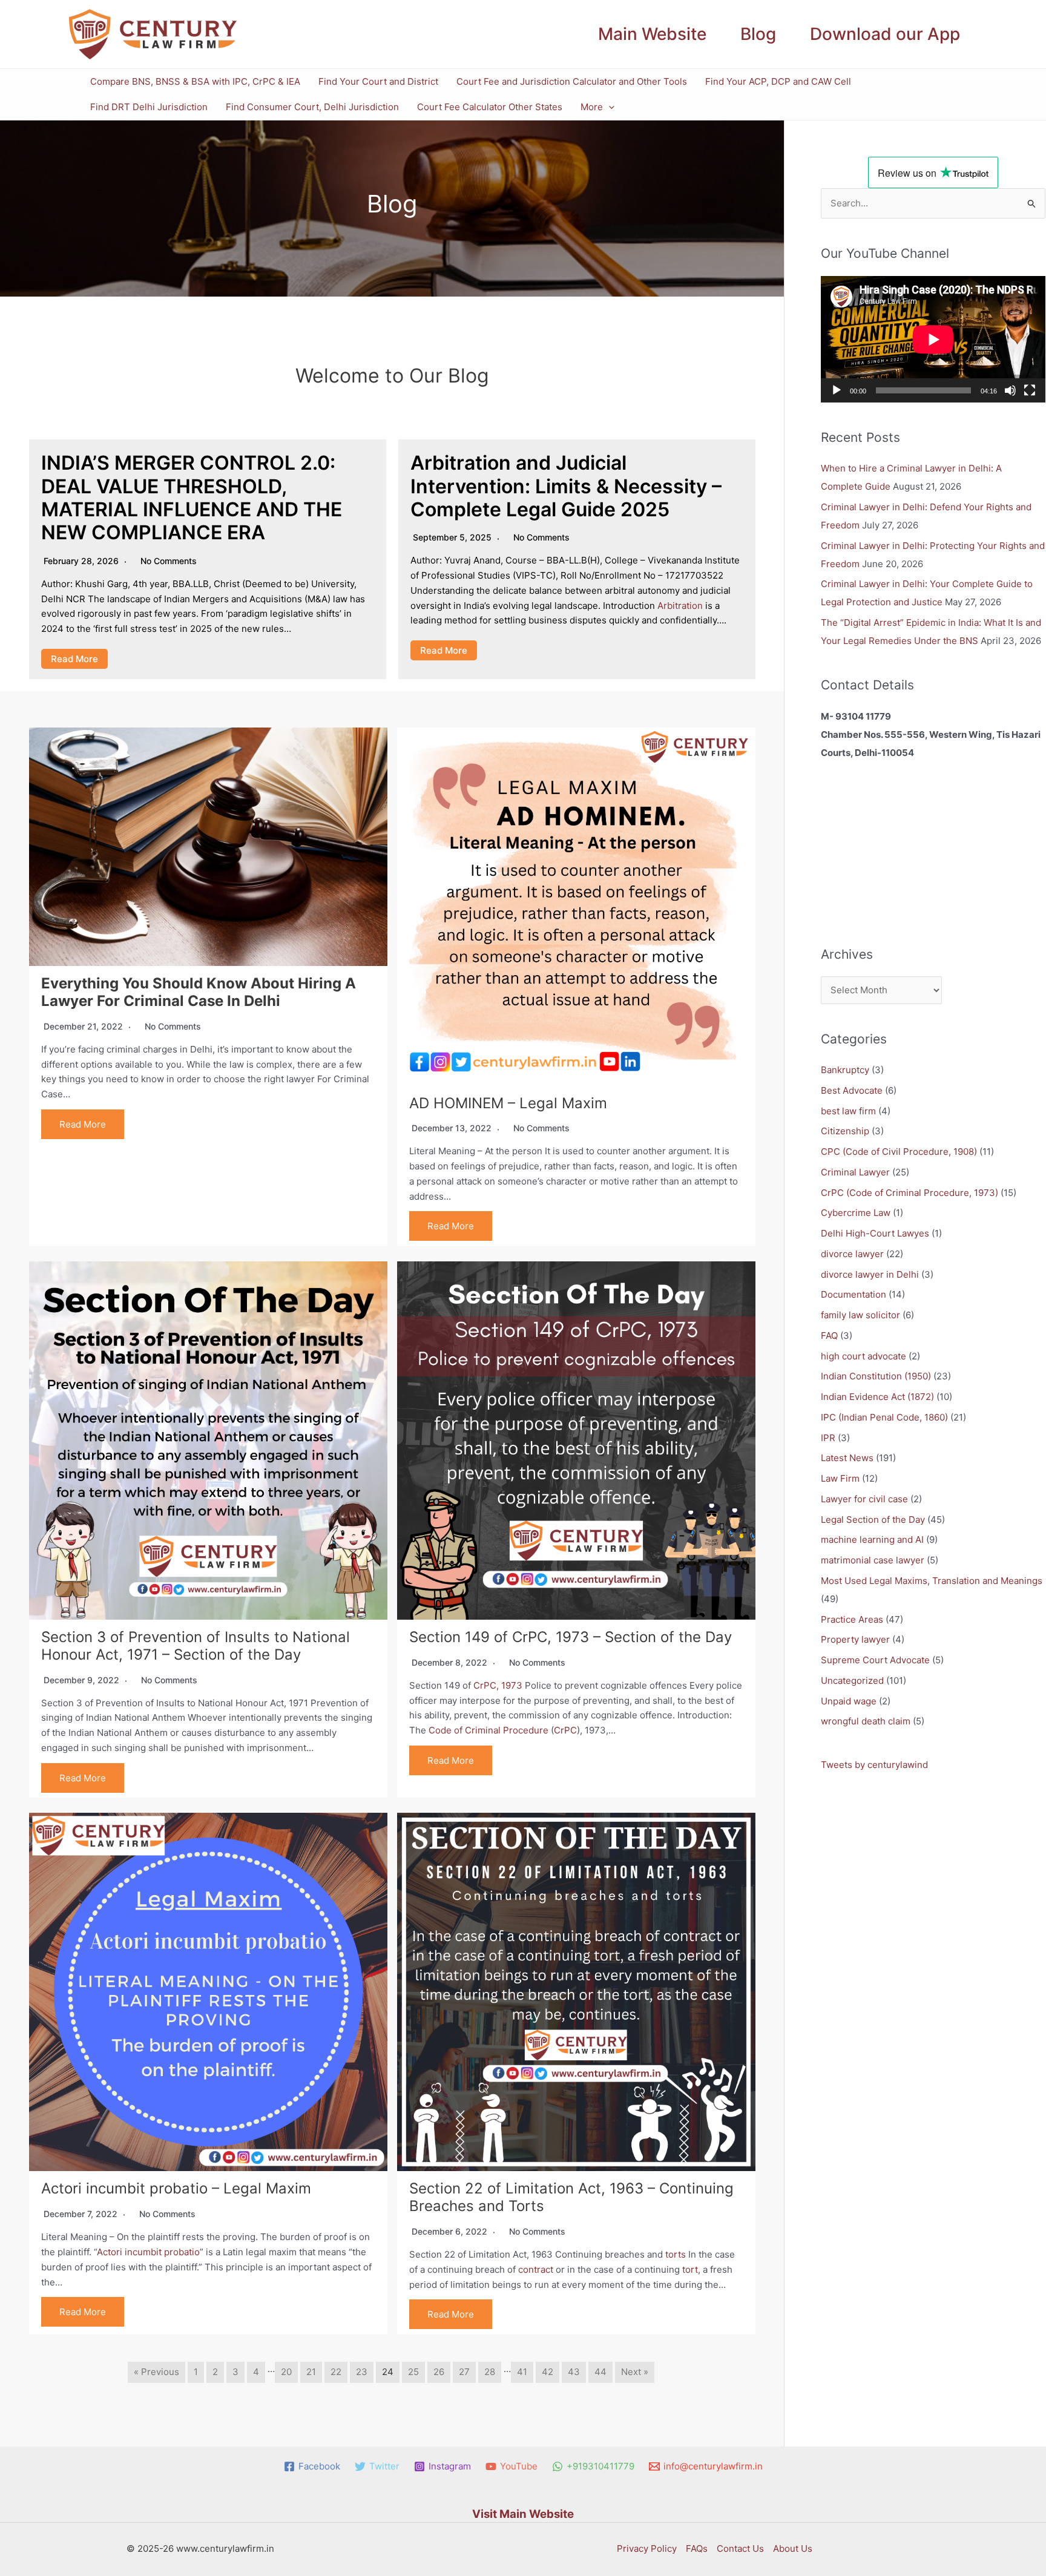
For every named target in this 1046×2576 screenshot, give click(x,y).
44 (600, 2372)
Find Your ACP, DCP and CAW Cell (778, 81)
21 (311, 2372)
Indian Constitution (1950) (876, 1376)
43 (574, 2372)
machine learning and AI (872, 1539)
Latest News (847, 1458)
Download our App (885, 34)
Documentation (854, 1294)
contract (536, 2269)
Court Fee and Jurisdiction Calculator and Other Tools (572, 81)
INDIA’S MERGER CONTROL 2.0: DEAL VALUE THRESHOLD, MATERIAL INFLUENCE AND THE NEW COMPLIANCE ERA (192, 498)
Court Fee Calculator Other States (490, 107)
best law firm (848, 1111)
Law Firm (840, 1478)
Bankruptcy (845, 1070)
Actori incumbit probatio (148, 2252)
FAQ (829, 1336)
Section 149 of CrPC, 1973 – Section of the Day (571, 1637)
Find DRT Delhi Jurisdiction (149, 107)
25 (413, 2372)
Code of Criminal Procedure (488, 1730)
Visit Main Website (523, 2514)
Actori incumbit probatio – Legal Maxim (176, 2188)
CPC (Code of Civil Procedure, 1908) (899, 1152)
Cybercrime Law (856, 1213)
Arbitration (680, 606)
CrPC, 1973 (498, 1685)
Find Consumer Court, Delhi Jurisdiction (312, 107)
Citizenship (845, 1131)
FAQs (697, 2548)
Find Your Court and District (378, 81)
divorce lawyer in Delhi (870, 1274)
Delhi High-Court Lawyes (875, 1233)
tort (690, 2269)
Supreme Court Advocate (875, 1660)
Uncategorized (852, 1681)
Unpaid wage (849, 1701)
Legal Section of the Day (873, 1520)
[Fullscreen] (1030, 390)
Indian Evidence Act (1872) (877, 1397)
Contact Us (740, 2548)
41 (522, 2372)
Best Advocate (852, 1090)
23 (362, 2372)
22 (336, 2372)
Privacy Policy (647, 2548)
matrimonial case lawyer (873, 1560)
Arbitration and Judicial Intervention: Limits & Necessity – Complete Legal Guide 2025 (566, 486)
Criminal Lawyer (855, 1172)
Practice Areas (852, 1619)
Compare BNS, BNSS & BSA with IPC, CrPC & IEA (195, 81)
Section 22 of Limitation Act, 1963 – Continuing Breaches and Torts (571, 2197)
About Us (793, 2548)
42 (548, 2372)
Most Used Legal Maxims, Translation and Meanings (932, 1581)
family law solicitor (860, 1315)
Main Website (652, 34)
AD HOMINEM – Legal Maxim (508, 1103)
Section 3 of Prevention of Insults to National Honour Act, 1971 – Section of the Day (196, 1646)
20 (286, 2372)
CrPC (565, 1730)
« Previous (156, 2372)
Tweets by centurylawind (874, 1765)
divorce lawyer (852, 1254)
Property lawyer (855, 1639)
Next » (635, 2372)
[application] (609, 107)
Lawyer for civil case (864, 1499)
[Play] (837, 390)
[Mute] (1010, 390)
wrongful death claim (866, 1721)
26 (439, 2372)
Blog (758, 34)
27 (464, 2372)
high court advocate (863, 1356)
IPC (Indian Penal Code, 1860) (884, 1417)
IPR (828, 1438)
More (592, 107)
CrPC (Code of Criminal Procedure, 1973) (909, 1193)
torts (676, 2254)
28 (490, 2372)
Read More (74, 659)
